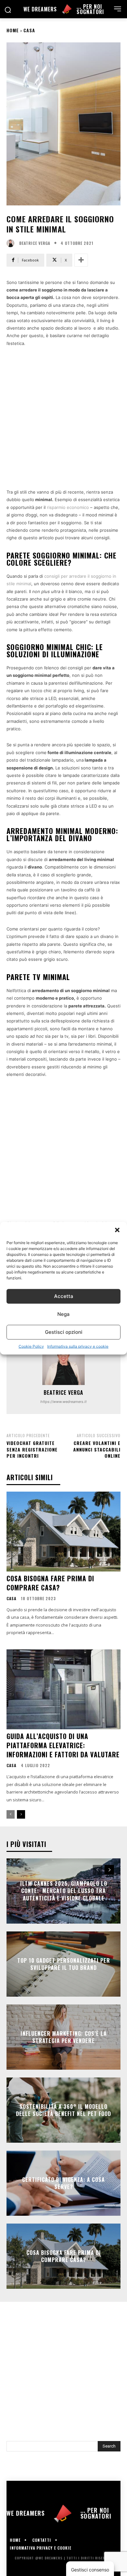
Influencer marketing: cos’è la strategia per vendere (64, 2037)
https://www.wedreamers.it (63, 1402)
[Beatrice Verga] (12, 243)
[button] (117, 1230)
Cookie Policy (31, 1346)
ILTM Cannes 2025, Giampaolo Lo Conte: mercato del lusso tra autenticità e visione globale (64, 1891)
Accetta (64, 1296)
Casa (29, 30)
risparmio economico (68, 507)
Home (13, 30)
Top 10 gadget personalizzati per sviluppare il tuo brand (64, 1964)
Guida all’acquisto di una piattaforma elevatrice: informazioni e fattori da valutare (63, 1745)
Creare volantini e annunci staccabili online (97, 1449)
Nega (63, 1314)
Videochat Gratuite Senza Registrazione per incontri (32, 1449)
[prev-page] (11, 1814)
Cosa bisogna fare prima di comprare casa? (50, 1583)
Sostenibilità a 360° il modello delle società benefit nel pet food (63, 2110)
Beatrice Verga (35, 243)
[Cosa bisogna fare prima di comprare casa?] (63, 1532)
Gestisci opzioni (64, 1332)
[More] (81, 260)
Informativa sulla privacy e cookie (78, 1346)
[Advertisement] (63, 422)
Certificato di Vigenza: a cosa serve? (63, 2183)
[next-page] (21, 1814)
